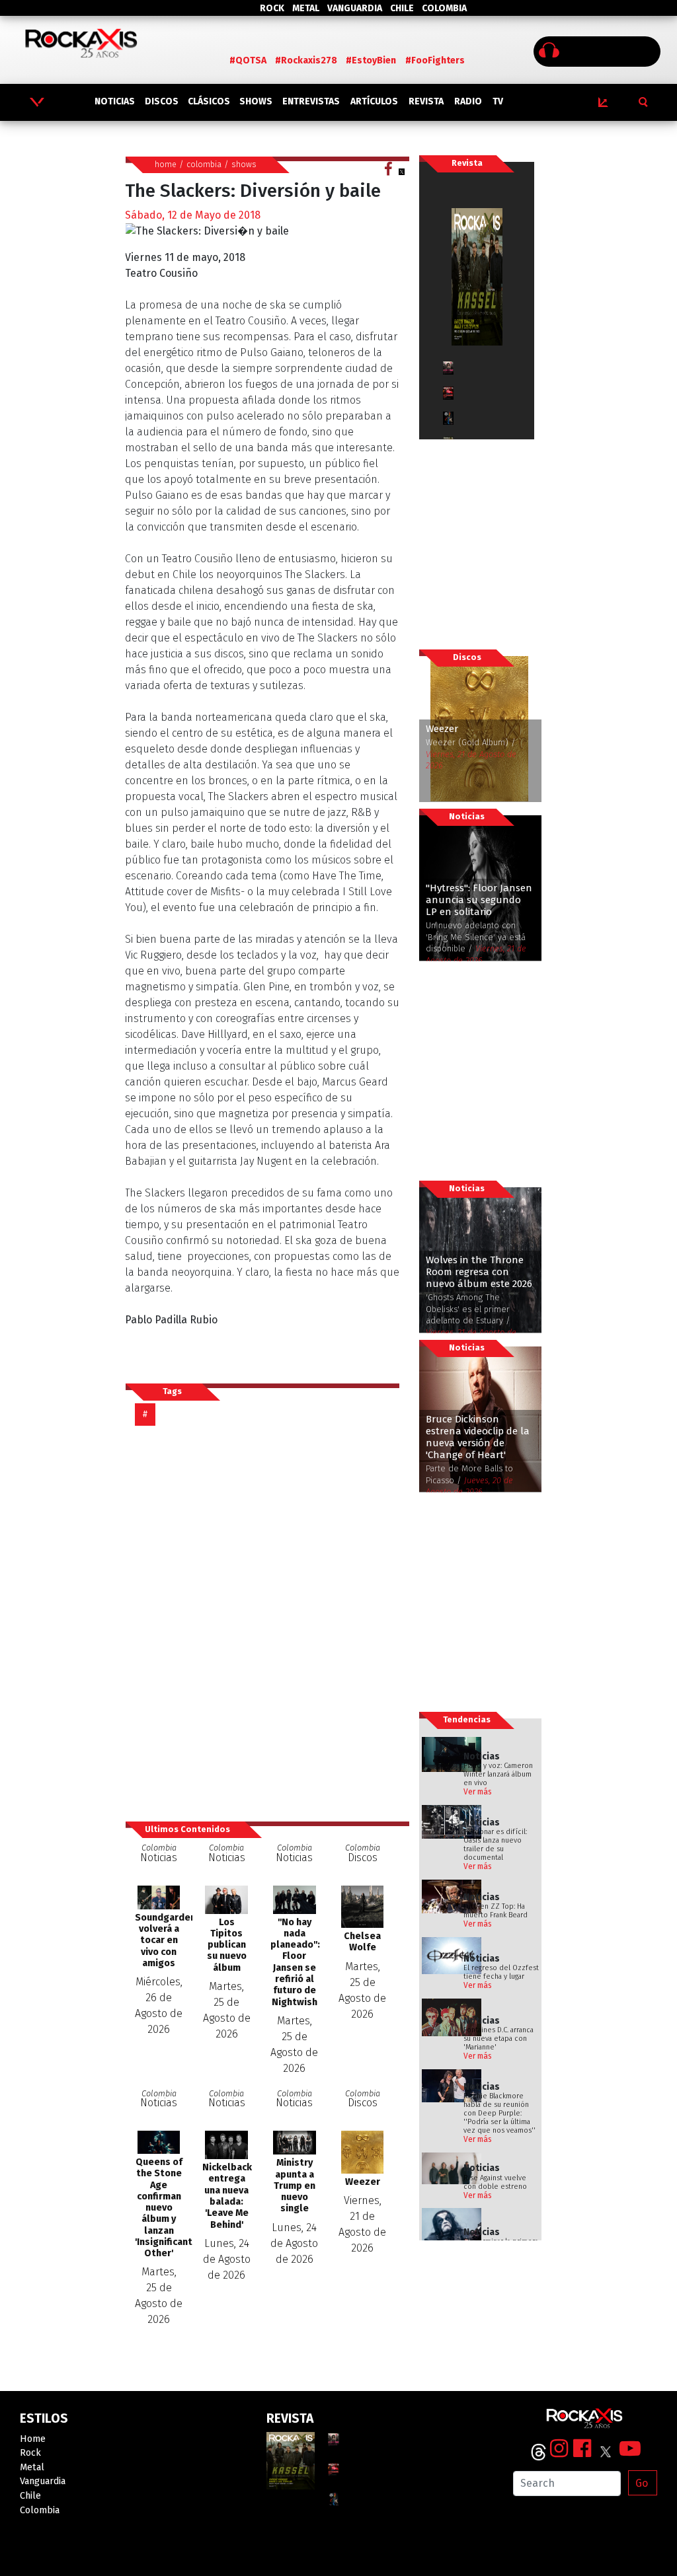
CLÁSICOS (209, 101)
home (166, 164)
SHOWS (256, 101)
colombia (204, 164)
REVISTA (426, 101)
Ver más (478, 1792)
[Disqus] (267, 1623)
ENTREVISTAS (311, 101)
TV (498, 101)
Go (642, 2483)
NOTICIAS (115, 101)
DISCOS (162, 101)
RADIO (468, 101)
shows (244, 164)
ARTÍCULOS (374, 101)
